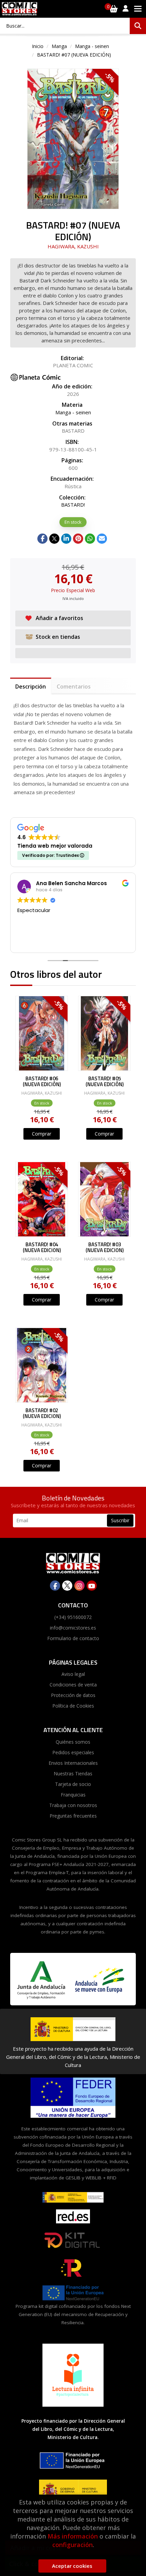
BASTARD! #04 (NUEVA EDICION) (42, 1247)
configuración (72, 2545)
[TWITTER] (67, 1586)
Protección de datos (73, 1695)
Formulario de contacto (73, 1638)
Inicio (38, 46)
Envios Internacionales (73, 1763)
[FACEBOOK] (55, 1586)
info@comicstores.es (73, 1628)
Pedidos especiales (73, 1752)
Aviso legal (73, 1674)
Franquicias (73, 1795)
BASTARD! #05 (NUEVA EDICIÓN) (105, 1082)
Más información (73, 2536)
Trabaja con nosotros (73, 1805)
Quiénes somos (73, 1742)
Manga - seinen (92, 46)
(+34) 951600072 (73, 1617)
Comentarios (74, 687)
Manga (59, 46)
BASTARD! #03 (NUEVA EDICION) (105, 1247)
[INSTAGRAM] (79, 1586)
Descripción (31, 687)
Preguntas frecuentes (73, 1816)
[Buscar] (138, 26)
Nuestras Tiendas (73, 1773)
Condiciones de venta (73, 1685)
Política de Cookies (73, 1706)
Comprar (42, 1134)
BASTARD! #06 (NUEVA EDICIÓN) (42, 1082)
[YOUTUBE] (92, 1586)
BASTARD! (73, 505)
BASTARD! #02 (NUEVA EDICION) (42, 1413)
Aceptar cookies (72, 2566)
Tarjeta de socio (73, 1784)
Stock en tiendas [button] (58, 637)
